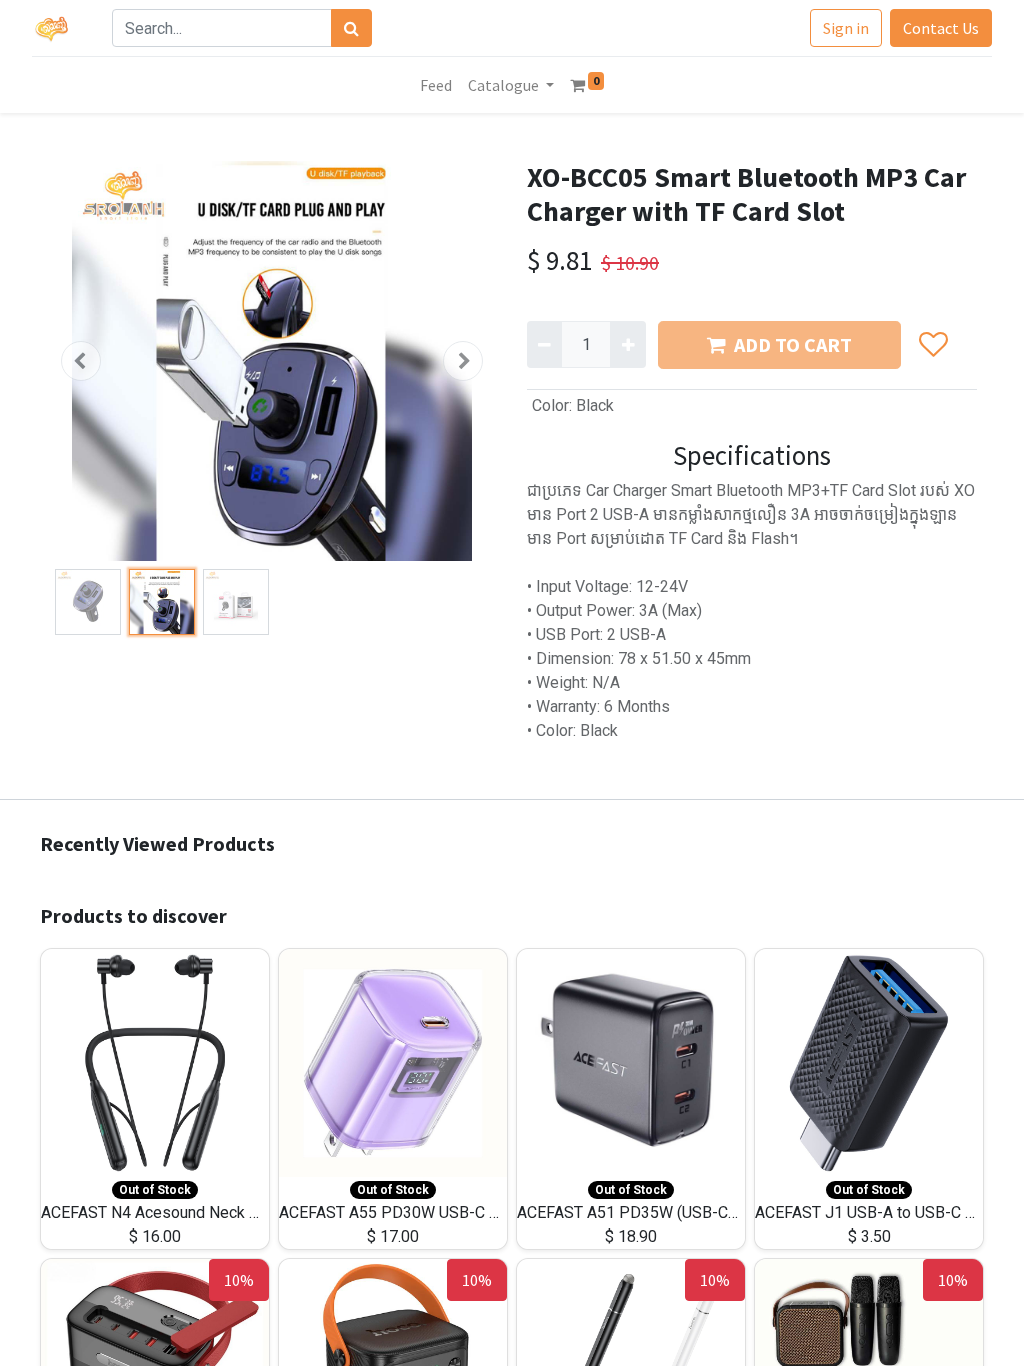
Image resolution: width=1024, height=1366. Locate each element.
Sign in (846, 28)
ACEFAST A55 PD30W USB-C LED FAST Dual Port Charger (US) (499, 1212)
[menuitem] (436, 85)
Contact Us (941, 28)
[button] (81, 361)
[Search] (351, 28)
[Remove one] (544, 344)
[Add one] (627, 344)
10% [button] (239, 1280)
